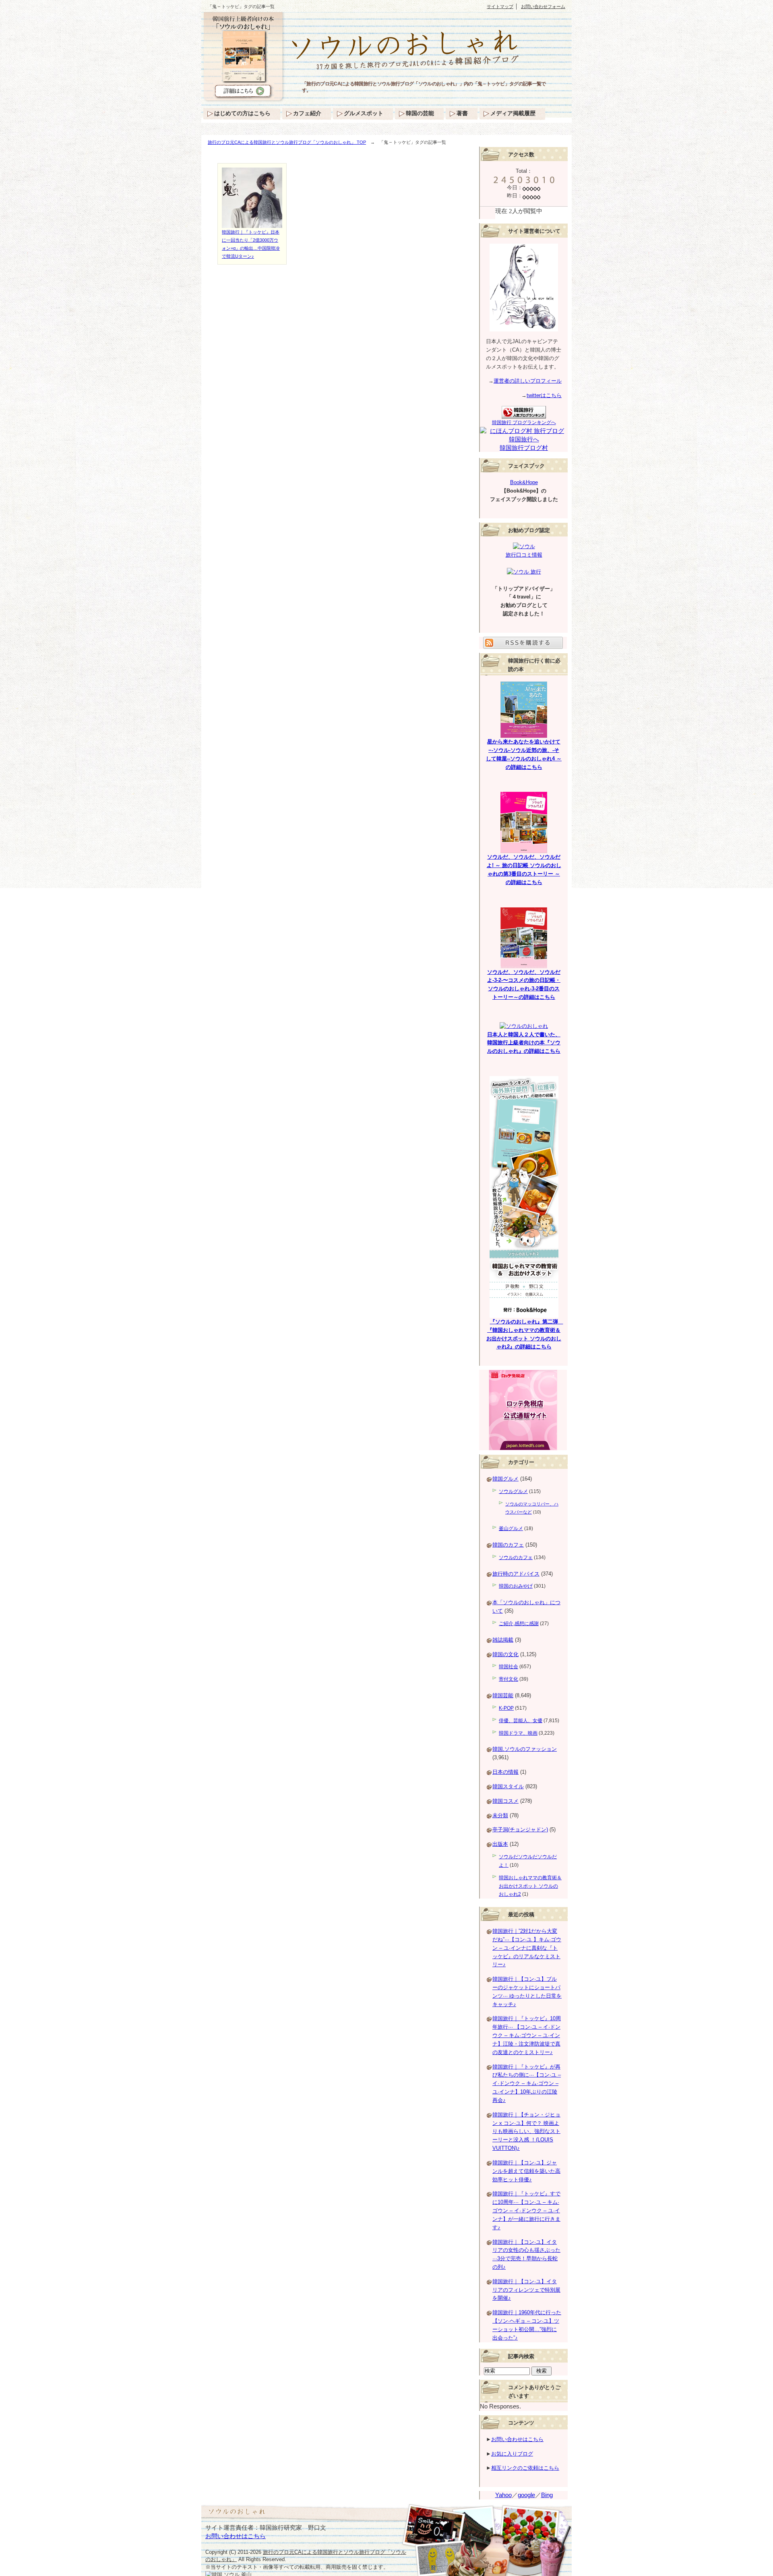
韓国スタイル (508, 1786)
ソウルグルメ (513, 1491)
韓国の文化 (505, 1654)
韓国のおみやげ (516, 1586)
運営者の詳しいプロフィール (528, 381)
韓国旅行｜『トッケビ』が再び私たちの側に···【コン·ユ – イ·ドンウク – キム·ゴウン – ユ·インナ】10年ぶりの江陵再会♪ (527, 2083)
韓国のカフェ (508, 1545)
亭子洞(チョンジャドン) (520, 1829)
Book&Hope (524, 482)
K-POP (506, 1708)
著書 (462, 113)
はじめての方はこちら (242, 113)
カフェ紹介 (307, 113)
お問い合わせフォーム (543, 6)
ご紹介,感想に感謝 (519, 1623)
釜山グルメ (511, 1528)
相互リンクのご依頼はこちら (525, 2468)
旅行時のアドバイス (516, 1574)
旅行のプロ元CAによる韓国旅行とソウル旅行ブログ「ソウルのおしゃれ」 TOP (287, 142)
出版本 (500, 1844)
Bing (547, 2495)
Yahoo (503, 2495)
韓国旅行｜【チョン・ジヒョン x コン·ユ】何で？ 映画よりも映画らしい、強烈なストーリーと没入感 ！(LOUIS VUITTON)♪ (526, 2131)
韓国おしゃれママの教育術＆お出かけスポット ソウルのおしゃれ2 (530, 1886)
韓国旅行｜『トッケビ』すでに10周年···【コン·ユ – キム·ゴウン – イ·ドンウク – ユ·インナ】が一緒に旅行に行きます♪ (526, 2210)
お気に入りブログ (512, 2454)
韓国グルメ (505, 1479)
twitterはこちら (544, 395)
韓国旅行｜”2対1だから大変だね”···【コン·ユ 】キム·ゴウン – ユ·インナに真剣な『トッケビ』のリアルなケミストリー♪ (527, 1948)
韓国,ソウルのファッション (525, 1749)
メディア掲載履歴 (513, 113)
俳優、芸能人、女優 (521, 1721)
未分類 (500, 1815)
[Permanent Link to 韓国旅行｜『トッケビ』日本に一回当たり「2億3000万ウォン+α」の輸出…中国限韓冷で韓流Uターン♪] (252, 224)
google (526, 2495)
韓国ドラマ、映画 (518, 1733)
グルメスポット (364, 113)
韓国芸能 (503, 1695)
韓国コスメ (505, 1801)
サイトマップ (500, 6)
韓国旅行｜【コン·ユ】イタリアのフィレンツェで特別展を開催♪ (526, 2290)
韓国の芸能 (420, 113)
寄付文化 (508, 1679)
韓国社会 (508, 1667)
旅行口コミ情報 (524, 555)
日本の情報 (505, 1772)
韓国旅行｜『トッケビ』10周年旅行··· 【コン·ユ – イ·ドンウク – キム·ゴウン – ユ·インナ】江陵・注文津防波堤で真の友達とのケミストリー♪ (527, 2035)
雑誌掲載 (503, 1640)
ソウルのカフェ (516, 1557)
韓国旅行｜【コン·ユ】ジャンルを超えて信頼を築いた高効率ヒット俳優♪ (526, 2171)
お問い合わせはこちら (517, 2439)
